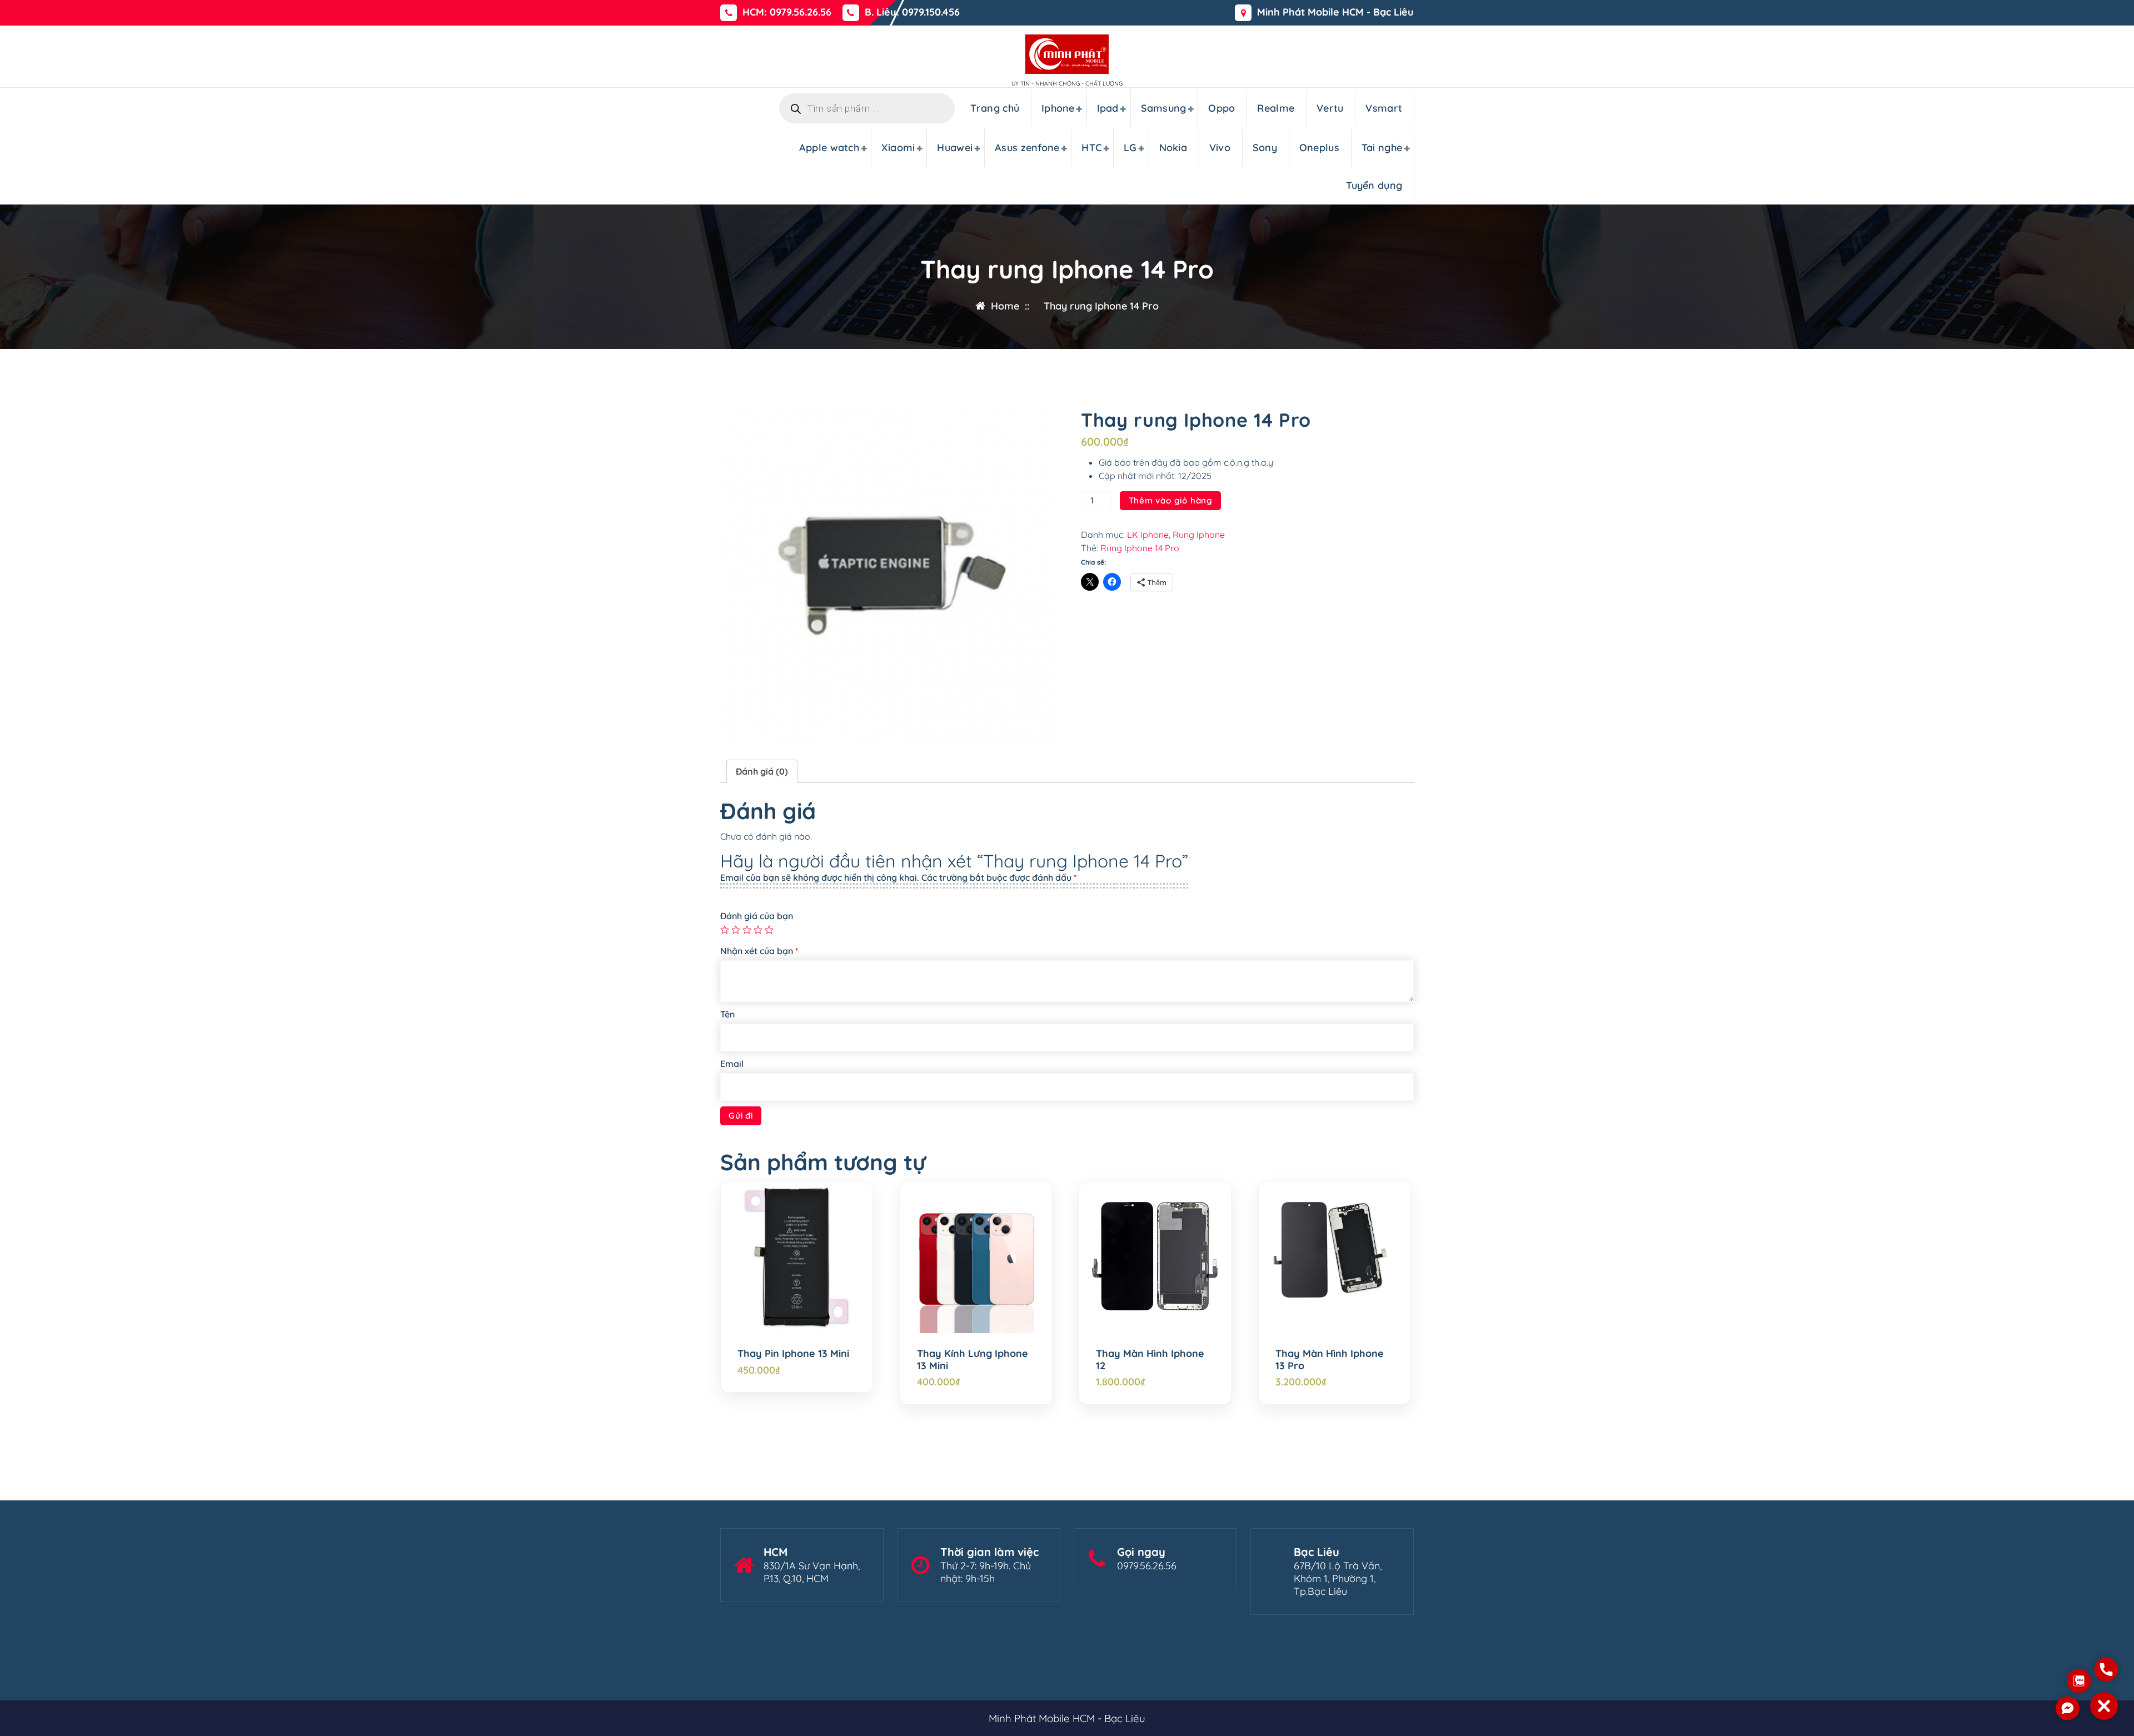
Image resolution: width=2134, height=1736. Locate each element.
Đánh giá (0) (762, 771)
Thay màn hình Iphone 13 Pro (1330, 1360)
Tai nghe (1382, 148)
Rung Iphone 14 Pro (1140, 548)
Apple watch (829, 148)
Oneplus (1319, 148)
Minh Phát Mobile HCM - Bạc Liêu (1335, 12)
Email (732, 1064)
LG (1130, 148)
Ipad (1108, 108)
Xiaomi (898, 148)
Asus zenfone (1027, 148)
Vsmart (1384, 108)
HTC (1091, 148)
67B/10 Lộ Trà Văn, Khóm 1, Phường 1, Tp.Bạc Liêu (1338, 1578)
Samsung (1164, 108)
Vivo (1220, 148)
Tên (727, 1014)
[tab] (762, 771)
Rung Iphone (1199, 535)
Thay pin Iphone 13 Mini (793, 1354)
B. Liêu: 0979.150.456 (912, 12)
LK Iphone (1148, 535)
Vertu (1330, 108)
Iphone (1058, 108)
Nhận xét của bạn (759, 951)
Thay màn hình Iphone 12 (1150, 1360)
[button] (2104, 1706)
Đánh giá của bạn (757, 916)
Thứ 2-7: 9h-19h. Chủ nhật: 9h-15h (986, 1572)
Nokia (1173, 148)
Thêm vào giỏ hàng (1171, 500)
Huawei (955, 148)
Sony (1265, 148)
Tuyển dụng (1374, 185)
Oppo (1221, 108)
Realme (1276, 108)
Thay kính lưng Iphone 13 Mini (973, 1360)
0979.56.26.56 (1147, 1566)
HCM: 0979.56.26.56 (787, 12)
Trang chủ (995, 108)
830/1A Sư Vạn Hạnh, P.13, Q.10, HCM (812, 1572)
